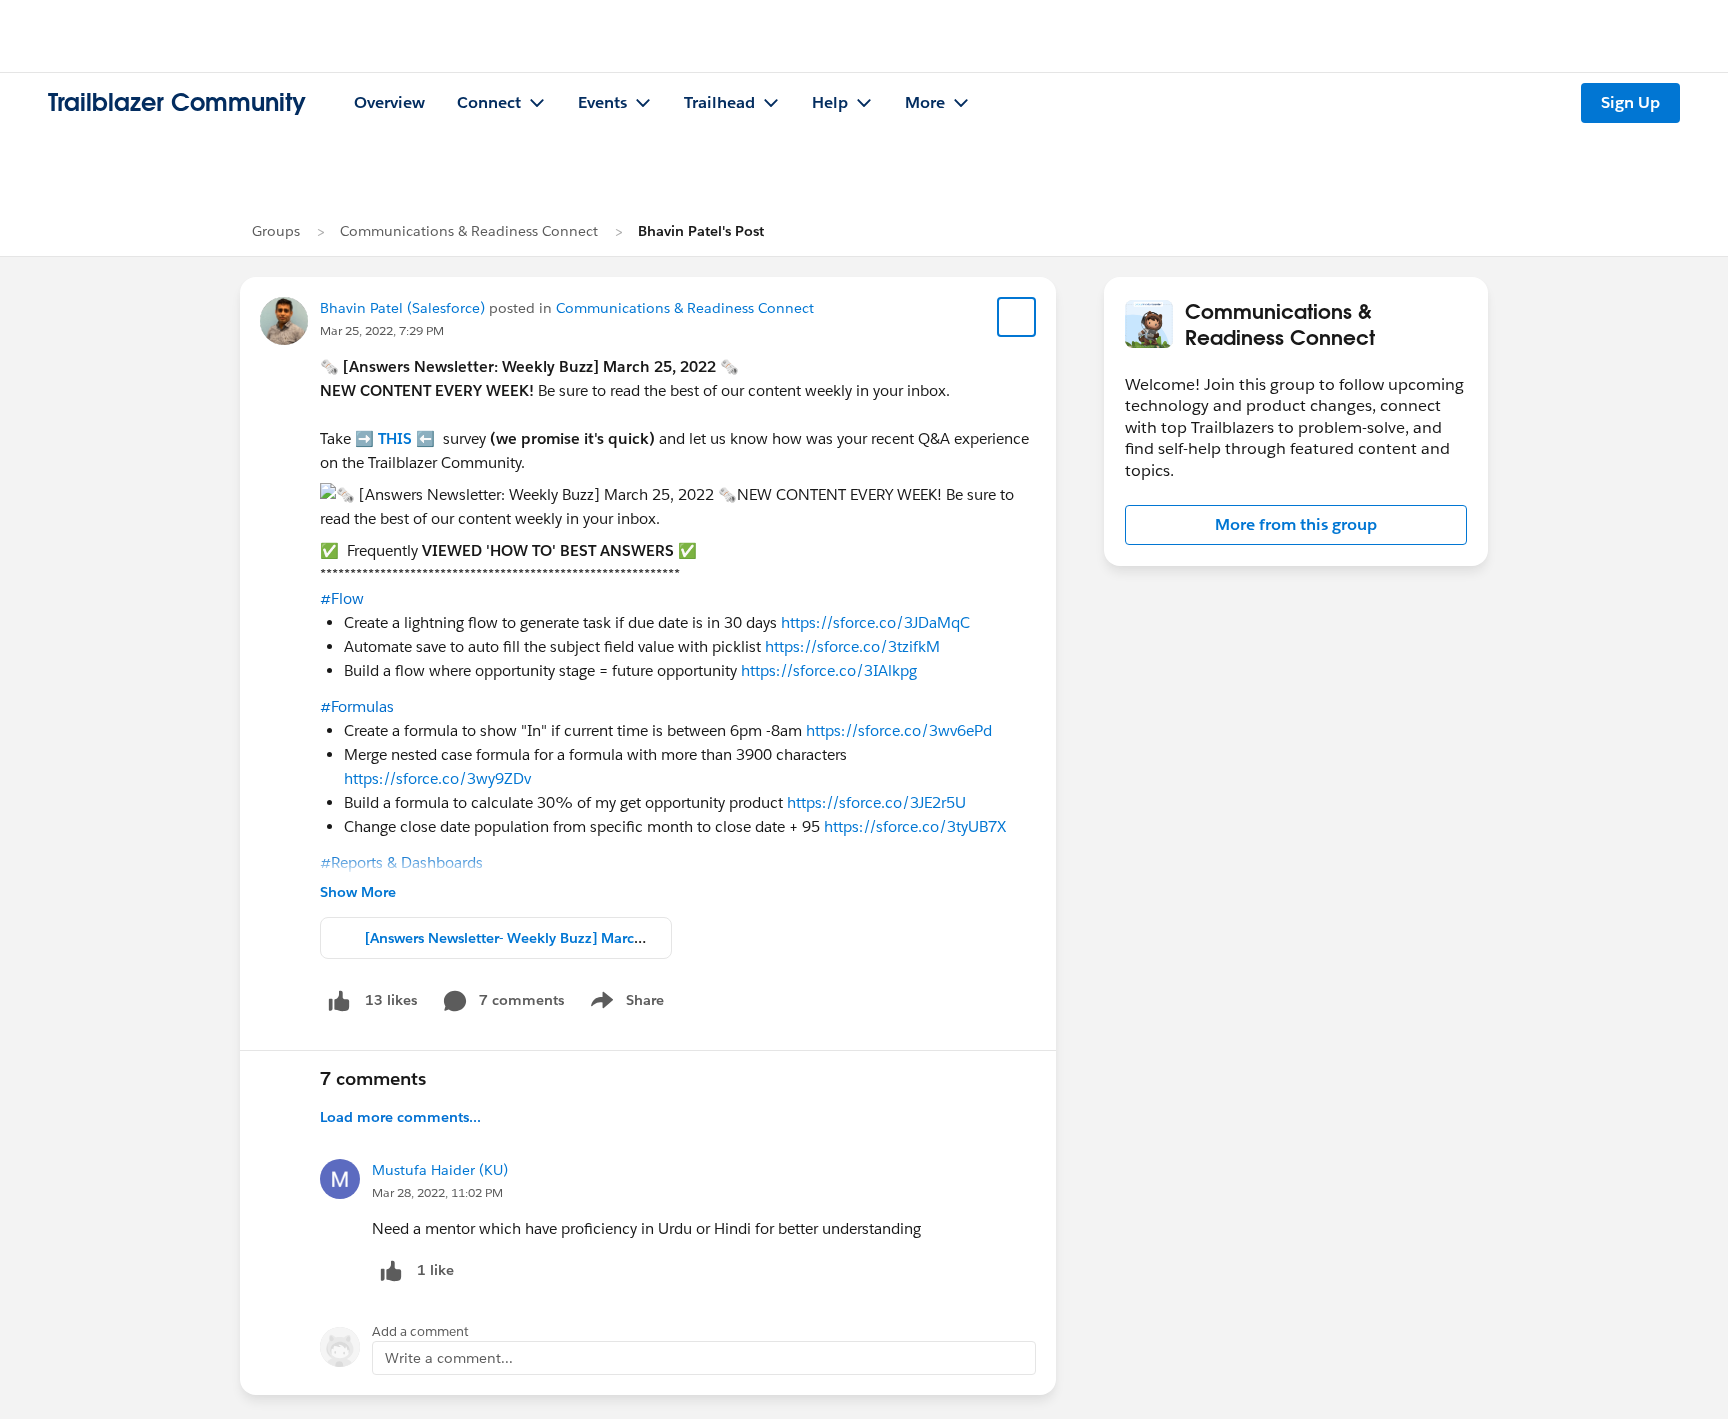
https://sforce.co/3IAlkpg (829, 670)
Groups (276, 231)
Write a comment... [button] (449, 1358)
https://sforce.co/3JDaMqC (875, 622)
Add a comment (420, 1331)
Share (624, 1004)
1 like (435, 1270)
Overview (389, 102)
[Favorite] (1017, 317)
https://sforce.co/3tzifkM (852, 646)
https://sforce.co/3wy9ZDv (437, 778)
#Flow (342, 598)
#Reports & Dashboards (401, 862)
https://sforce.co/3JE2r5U (876, 802)
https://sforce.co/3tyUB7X (915, 826)
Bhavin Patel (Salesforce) (402, 308)
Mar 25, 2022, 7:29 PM (382, 330)
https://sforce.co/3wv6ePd (899, 730)
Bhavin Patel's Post (701, 231)
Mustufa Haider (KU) (440, 1170)
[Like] (339, 1000)
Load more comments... (400, 1117)
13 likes (391, 1000)
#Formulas (357, 706)
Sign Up (1630, 102)
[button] (1296, 525)
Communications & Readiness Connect (469, 231)
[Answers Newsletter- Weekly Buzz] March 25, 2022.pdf (550, 938)
